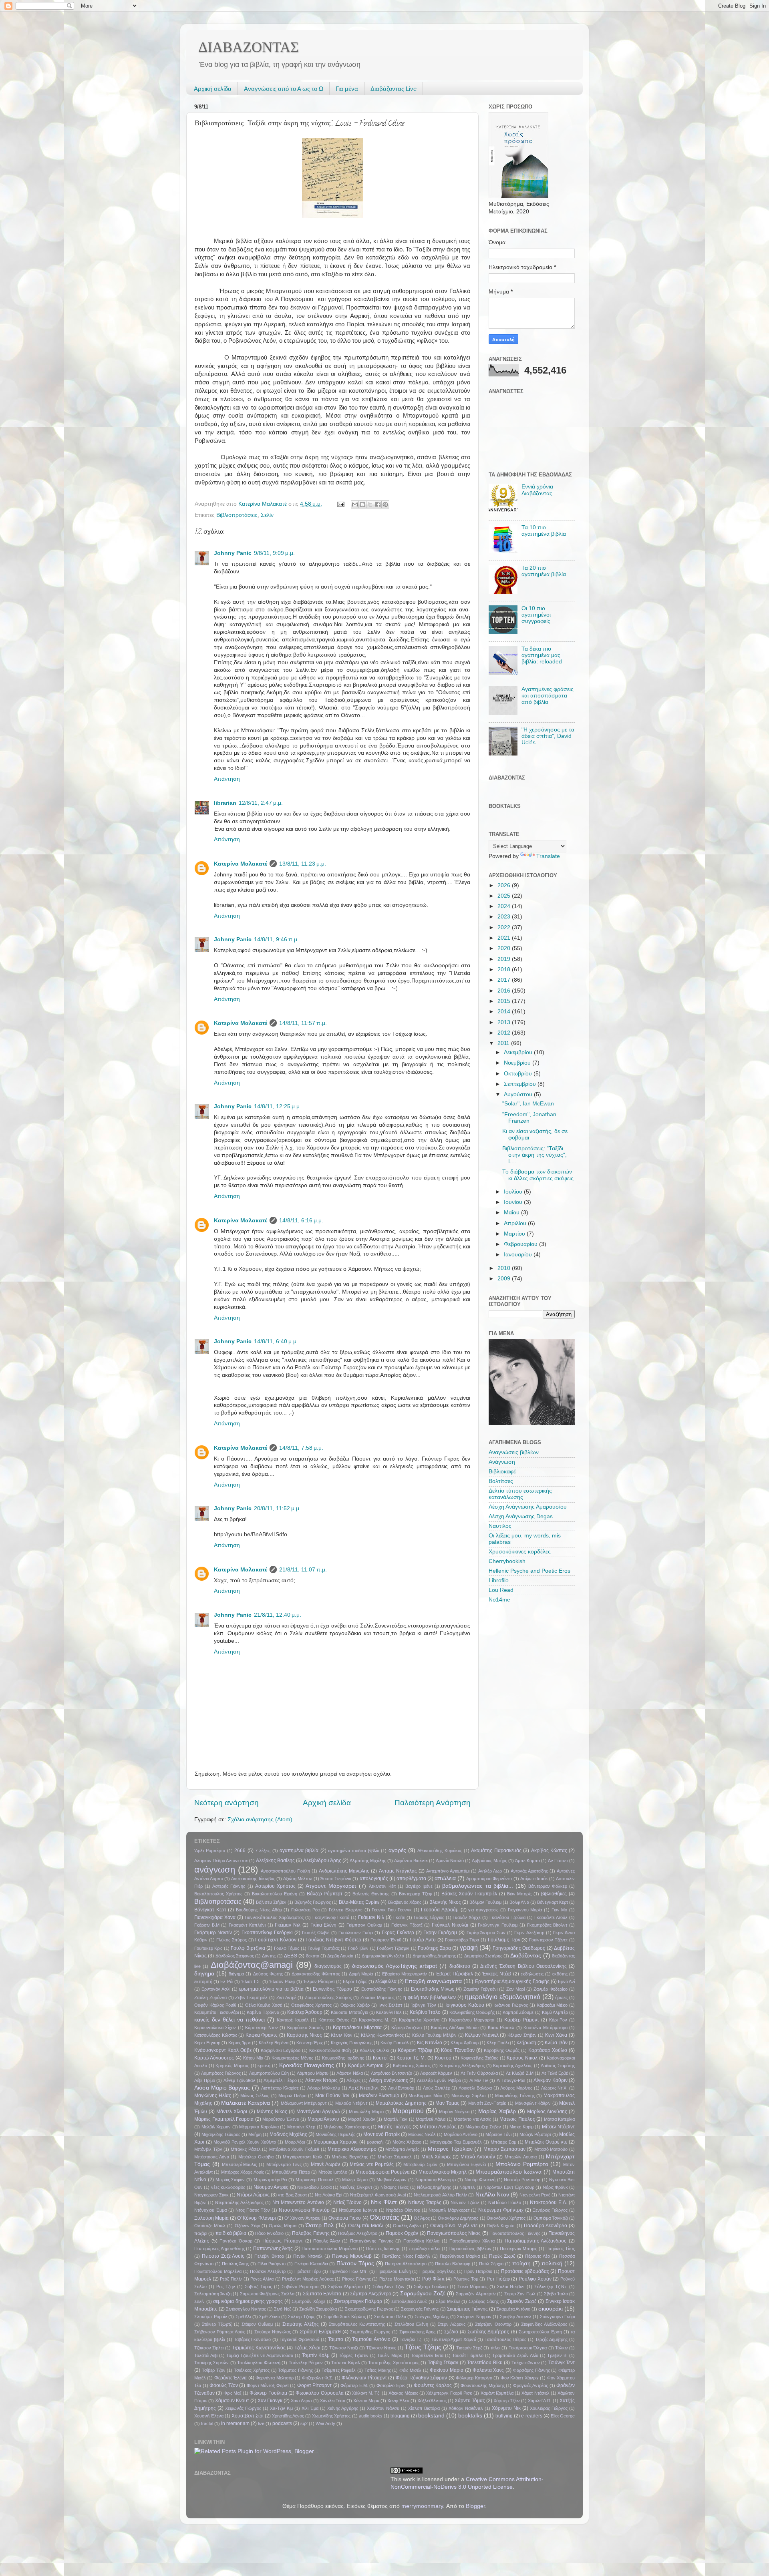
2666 (240, 1851)
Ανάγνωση (502, 1462)
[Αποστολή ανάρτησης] (340, 504)
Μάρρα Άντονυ (324, 2119)
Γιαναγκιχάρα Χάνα (215, 1917)
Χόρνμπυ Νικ (506, 2408)
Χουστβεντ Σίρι (248, 2416)
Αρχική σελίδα (213, 89)
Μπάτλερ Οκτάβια (256, 2157)
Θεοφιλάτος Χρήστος (311, 2005)
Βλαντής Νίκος (445, 1902)
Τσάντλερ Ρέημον (306, 2363)
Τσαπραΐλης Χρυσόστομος (394, 2363)
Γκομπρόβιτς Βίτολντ (547, 1925)
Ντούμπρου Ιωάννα (358, 2210)
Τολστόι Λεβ (206, 2355)
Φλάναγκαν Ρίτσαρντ (364, 2378)
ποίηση (521, 2264)
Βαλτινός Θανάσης (371, 1894)
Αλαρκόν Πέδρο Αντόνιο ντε (221, 1861)
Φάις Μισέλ (410, 2370)
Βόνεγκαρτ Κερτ (553, 1902)
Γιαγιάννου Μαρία (525, 1910)
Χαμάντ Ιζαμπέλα (497, 2393)
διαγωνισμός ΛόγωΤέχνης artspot (395, 1966)
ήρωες (561, 1997)
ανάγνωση (215, 1870)
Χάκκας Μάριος (403, 2393)
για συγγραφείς (483, 1910)
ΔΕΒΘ (291, 1956)
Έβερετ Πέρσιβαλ (454, 1974)
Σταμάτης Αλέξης (301, 2324)
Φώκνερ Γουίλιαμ (268, 2393)
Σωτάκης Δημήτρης (488, 2332)
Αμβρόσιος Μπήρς (489, 1861)
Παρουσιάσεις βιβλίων (470, 2248)
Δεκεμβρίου (519, 1052)
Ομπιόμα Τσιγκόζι (551, 2218)
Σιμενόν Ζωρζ (522, 2301)
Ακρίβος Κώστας (549, 1851)
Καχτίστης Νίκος (305, 2035)
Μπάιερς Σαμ (503, 2142)
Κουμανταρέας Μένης (292, 2058)
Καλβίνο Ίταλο (425, 2012)
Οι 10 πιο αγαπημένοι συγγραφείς (536, 615)
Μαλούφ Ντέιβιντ (351, 2103)
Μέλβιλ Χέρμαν (216, 2127)
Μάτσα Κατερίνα (560, 2119)
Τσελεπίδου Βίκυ (485, 2363)
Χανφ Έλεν (398, 2401)
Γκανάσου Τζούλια (507, 1917)
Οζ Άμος (422, 2218)
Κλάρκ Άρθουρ (465, 2043)
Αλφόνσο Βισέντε (411, 1861)
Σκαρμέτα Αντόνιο (513, 2309)
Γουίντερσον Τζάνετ (548, 1940)
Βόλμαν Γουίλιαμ (485, 1902)
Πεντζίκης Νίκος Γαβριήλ (406, 2256)
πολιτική (552, 2264)
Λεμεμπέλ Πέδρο (280, 2080)
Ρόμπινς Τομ (466, 2279)
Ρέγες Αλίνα (262, 2279)
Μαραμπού (408, 2111)
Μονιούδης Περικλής (335, 2134)
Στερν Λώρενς (452, 2324)
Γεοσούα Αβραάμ (440, 1910)
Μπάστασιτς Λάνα (212, 2157)
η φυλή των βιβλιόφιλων (430, 1997)
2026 (505, 885)
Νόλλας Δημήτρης (434, 2187)
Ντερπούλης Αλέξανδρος (239, 2202)
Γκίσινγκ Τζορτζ (407, 1925)
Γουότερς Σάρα (434, 1948)
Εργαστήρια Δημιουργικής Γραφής (512, 1981)
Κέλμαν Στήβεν (522, 2035)
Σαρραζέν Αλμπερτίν (476, 2294)
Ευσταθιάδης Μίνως (433, 1989)
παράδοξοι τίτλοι (425, 2248)
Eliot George (563, 2416)
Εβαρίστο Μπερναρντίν (405, 1974)
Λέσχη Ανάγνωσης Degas (521, 1516)
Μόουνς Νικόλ (422, 2134)
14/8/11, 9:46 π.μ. (276, 939)
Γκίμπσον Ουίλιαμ (364, 1925)
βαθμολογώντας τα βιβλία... (477, 1886)
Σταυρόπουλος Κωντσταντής (357, 2324)
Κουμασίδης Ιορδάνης (343, 2058)
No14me (499, 1600)
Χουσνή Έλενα (209, 2416)
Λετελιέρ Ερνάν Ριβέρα (439, 2080)
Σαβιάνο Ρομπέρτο (300, 2287)
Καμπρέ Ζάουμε (518, 2012)
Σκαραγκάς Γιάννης (420, 2309)
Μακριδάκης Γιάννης (515, 2096)
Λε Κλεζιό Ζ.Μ (519, 2073)
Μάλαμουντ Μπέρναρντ (304, 2103)
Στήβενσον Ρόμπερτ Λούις (220, 2332)
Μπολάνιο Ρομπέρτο (522, 2164)
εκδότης (560, 1974)
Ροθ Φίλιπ (433, 2279)
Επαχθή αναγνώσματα (433, 1981)
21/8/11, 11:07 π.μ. (303, 1570)
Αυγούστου (519, 1094)
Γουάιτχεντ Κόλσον (276, 1940)
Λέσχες (353, 2080)
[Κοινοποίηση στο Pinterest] (385, 504)
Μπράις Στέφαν (230, 2180)
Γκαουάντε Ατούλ (551, 1917)
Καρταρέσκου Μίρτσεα (357, 2027)
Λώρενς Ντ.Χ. (555, 2088)
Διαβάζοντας (526, 1956)
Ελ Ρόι (226, 1981)
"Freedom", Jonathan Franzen (529, 1118)
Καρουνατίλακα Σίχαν (215, 2027)
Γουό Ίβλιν (358, 1948)
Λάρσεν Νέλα (349, 2073)
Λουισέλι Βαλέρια (475, 2088)
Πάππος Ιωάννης (383, 2248)
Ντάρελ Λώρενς (253, 2195)
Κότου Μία (253, 2058)
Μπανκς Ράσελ (246, 2149)
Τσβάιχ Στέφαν (443, 2363)
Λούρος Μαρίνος (516, 2088)
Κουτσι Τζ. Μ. (411, 2058)
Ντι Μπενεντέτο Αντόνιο (298, 2202)
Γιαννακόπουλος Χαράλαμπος (274, 1917)
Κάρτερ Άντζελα (407, 2027)
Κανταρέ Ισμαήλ (293, 2020)
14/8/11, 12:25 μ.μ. (278, 1106)
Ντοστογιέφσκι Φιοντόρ (304, 2210)
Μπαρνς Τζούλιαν (450, 2149)
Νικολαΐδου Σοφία (314, 2187)
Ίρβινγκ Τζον (424, 2005)
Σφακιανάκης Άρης (417, 2332)
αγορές (397, 1850)
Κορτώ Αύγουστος (214, 2058)
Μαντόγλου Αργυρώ (318, 2112)
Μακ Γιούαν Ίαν (332, 2096)
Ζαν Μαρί (515, 1989)
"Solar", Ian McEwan (528, 1104)
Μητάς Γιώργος (395, 2127)
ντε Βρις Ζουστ (292, 2195)
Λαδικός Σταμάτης (558, 2066)
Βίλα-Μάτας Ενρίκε (359, 1902)
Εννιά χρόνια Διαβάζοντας (537, 490)
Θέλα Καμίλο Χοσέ (264, 2005)
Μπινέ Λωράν (325, 2164)
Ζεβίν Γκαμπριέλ (251, 1997)
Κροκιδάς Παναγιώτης (307, 2065)
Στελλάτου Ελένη (411, 2324)
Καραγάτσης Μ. (374, 2020)
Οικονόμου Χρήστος (506, 2218)
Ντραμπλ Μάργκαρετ (449, 2210)
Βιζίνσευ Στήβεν (271, 1902)
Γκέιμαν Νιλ (288, 1925)
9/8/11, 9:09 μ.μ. (274, 553)
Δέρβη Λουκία (340, 1956)
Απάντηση (227, 779)
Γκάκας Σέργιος (429, 1917)
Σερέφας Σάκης (484, 2301)
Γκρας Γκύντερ (398, 1933)
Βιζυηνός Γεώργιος (313, 1902)
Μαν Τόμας (447, 2103)
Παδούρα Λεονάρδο (546, 2226)
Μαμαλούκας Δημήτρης (401, 2103)
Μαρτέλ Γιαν (396, 2119)
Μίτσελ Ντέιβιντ (559, 2127)
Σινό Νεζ (282, 2309)
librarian (225, 803)
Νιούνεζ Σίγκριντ (356, 2187)
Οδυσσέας (384, 2217)
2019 (505, 959)
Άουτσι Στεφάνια (336, 1879)
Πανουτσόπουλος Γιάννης (515, 2233)
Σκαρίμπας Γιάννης (467, 2309)
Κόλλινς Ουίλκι (374, 2050)
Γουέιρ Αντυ (423, 1940)
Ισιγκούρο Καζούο (465, 2005)
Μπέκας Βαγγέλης (350, 2157)
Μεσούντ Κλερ (301, 2127)
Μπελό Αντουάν (478, 2157)
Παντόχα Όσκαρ (236, 2241)
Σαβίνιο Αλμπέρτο (345, 2287)
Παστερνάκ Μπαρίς (519, 2248)
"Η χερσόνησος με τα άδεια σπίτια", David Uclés (548, 736)
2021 (505, 938)
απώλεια (445, 1878)
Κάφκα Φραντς (262, 2035)
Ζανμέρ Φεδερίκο (551, 1989)
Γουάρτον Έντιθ (386, 1940)
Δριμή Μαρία (361, 1974)
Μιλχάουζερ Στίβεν (483, 2127)
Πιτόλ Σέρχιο (491, 2264)
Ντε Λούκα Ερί (328, 2195)
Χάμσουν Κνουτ (232, 2401)
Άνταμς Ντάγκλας (398, 1871)
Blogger (475, 2506)
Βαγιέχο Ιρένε (419, 1886)
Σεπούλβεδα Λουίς (409, 2301)
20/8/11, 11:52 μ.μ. (277, 1508)
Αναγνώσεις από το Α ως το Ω (284, 89)
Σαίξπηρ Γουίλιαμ (431, 2287)
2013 (505, 1022)
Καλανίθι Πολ (389, 2012)
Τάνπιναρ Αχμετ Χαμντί (454, 2339)
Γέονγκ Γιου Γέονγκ (392, 1910)
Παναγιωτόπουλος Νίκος (454, 2233)
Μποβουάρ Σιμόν (420, 2164)
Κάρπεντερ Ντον (261, 2027)
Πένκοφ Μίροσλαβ (352, 2256)
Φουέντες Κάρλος (433, 2385)
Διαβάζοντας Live (394, 89)
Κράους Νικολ (522, 2058)
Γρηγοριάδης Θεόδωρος (519, 1948)
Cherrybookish (507, 1561)
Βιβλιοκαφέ (502, 1472)
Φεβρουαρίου (521, 1244)
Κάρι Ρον (558, 2020)
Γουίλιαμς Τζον (504, 1940)
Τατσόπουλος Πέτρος (505, 2339)
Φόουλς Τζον (224, 2385)
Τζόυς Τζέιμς (423, 2347)
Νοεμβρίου (518, 1063)
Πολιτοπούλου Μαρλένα (218, 2271)
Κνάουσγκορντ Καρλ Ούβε (223, 2050)
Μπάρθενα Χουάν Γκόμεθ (294, 2149)
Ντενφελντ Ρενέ (535, 2195)
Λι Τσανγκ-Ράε (511, 2080)
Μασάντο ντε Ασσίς (472, 2119)
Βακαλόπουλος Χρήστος (218, 1894)
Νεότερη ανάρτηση (226, 1803)
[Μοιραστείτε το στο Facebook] (378, 504)
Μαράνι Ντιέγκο (454, 2112)
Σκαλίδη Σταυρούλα (318, 2309)
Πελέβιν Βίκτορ (269, 2256)
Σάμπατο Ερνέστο (322, 2294)
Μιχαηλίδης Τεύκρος (221, 2134)
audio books (371, 2416)
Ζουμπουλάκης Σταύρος (328, 1997)
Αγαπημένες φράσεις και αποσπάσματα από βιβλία (548, 696)
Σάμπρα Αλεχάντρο (371, 2294)
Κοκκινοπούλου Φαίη (330, 2050)
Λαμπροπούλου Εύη (269, 2073)
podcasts (282, 2423)
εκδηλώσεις (532, 1974)
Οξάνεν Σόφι (247, 2226)
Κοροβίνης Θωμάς (502, 2050)
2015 (505, 1001)
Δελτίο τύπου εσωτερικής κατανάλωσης (520, 1494)
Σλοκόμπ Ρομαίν (211, 2317)
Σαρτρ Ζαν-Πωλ (520, 2294)
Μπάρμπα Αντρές (402, 2149)
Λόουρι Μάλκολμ (324, 2088)
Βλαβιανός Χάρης (405, 1902)
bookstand (431, 2416)
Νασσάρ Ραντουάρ (522, 2180)
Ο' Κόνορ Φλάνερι (256, 2218)
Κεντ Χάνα (556, 2035)
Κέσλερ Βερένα (274, 2043)
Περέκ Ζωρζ (502, 2256)
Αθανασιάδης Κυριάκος (440, 1851)
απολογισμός (374, 1879)
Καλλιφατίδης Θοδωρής (472, 2012)
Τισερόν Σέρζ (469, 2348)
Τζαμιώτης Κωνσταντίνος (259, 2348)
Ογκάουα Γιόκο (345, 2218)
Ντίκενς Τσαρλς (425, 2202)
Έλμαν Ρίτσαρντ (319, 1981)
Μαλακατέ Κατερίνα (246, 2103)
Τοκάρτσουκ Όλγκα (528, 2348)
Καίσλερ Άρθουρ (305, 2012)
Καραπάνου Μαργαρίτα (472, 2020)
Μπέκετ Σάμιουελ (395, 2157)
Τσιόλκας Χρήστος (252, 2370)
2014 (505, 1012)
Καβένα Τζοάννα (263, 2012)
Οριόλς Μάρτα (283, 2226)
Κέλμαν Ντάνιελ (482, 2035)
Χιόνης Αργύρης (343, 2408)
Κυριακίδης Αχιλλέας (513, 2066)
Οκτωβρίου (519, 1074)
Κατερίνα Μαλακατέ (241, 864)
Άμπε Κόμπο (527, 1861)
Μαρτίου (515, 1234)
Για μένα (347, 89)
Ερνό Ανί (566, 1981)
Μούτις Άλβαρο (407, 2142)
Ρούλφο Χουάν (535, 2279)
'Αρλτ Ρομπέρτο (210, 1851)
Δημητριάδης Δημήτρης (434, 1956)
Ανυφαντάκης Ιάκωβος (253, 1879)
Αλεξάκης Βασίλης (275, 1861)
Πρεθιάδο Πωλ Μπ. (349, 2271)
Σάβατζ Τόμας (258, 2287)
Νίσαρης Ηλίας (395, 2187)
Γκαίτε (399, 1917)
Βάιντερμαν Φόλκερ (548, 1886)
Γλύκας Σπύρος (232, 1940)
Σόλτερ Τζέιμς (302, 2317)
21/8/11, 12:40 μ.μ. (278, 1615)
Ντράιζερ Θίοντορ (403, 2210)
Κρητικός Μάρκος (232, 2066)
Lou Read (501, 1590)
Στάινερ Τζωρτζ (217, 2324)
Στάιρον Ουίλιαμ (257, 2324)
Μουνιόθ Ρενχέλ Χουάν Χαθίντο (245, 2142)
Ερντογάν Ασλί (216, 1989)
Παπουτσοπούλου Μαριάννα (330, 2248)
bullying (504, 2416)
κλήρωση (526, 2043)
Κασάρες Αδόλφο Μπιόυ (455, 2027)
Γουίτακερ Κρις (208, 1948)
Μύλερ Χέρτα (355, 2180)
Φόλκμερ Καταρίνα (474, 2378)
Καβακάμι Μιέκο (552, 2005)
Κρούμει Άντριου (366, 2066)
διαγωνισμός (328, 1966)
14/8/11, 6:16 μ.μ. (301, 1221)
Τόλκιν (562, 2348)
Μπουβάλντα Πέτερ (291, 2172)
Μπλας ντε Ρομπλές (372, 2164)
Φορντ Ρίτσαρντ (315, 2385)
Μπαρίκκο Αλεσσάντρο (352, 2149)
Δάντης (269, 1956)
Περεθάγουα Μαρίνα (460, 2256)
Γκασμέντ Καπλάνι (247, 1925)
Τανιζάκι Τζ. (411, 2339)
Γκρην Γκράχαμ (440, 1933)
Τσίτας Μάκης (378, 2370)
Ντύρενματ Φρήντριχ (501, 2210)
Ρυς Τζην (226, 2287)
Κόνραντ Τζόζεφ (415, 2050)
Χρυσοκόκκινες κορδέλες (520, 1552)
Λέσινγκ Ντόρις (322, 2080)
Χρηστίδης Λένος (288, 2416)
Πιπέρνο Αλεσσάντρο (406, 2264)
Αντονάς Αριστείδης (529, 1871)
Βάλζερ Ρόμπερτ (325, 1894)
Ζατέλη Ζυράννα (210, 1997)
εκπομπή (203, 1981)
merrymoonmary (422, 2506)
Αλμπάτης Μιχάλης (368, 1861)
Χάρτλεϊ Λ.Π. (540, 2401)
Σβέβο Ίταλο (556, 2294)
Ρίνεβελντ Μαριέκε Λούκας (308, 2279)
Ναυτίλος (500, 1526)
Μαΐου (512, 1213)
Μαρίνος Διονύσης (547, 2112)
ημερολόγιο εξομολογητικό (503, 1997)
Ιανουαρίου (519, 1255)
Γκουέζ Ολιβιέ (316, 1933)
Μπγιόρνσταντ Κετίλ (303, 2157)
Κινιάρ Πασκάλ (395, 2043)
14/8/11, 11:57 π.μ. (303, 1023)
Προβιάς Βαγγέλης (437, 2271)
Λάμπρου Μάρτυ (313, 2073)
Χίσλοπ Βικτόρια (424, 2408)
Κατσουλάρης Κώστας (216, 2035)
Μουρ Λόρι (295, 2142)
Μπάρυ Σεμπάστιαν (504, 2149)
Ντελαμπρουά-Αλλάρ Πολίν (440, 2195)
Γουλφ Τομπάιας (323, 1948)
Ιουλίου (514, 1192)
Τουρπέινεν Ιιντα (427, 2355)
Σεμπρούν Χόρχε (308, 2301)
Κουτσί (380, 2058)
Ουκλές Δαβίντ (407, 2226)
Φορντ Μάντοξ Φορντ (268, 2385)
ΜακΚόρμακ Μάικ (426, 2096)
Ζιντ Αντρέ (286, 1997)
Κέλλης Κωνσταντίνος (382, 2035)
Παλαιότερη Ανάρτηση (433, 1803)
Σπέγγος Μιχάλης (432, 2317)
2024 (505, 906)
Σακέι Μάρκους (472, 2287)
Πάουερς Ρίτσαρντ (283, 2241)
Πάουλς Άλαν (327, 2241)
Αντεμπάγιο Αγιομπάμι (448, 1871)
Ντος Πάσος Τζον (253, 2210)
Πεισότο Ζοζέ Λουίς (223, 2256)
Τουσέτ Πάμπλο (468, 2355)
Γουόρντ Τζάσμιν (393, 1948)
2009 (505, 1279)
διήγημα (236, 1974)
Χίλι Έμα (310, 2408)
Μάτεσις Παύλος (517, 2119)
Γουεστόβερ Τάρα (462, 1940)
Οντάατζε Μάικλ (210, 2226)
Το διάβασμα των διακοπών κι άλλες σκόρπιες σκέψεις (538, 1175)
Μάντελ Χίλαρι (232, 2112)
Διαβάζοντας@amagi (252, 1965)
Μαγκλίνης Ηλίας (213, 2096)
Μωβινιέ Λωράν (392, 2180)
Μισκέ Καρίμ (521, 2127)
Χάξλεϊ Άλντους (432, 2401)
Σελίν (267, 515)
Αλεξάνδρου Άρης (322, 1861)
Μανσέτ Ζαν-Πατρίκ (487, 2103)
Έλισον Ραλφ (282, 1981)
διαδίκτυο (460, 1966)
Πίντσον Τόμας (355, 2264)
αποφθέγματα (411, 1879)
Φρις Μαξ (233, 2393)
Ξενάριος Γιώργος (550, 2210)
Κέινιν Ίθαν (342, 2035)
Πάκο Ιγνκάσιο (269, 2233)
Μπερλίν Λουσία (521, 2157)
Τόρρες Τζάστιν (354, 2355)
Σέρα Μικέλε (448, 2301)
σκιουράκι (551, 2309)
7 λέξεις (263, 1851)
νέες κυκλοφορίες (228, 2187)
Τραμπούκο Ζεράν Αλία (515, 2355)
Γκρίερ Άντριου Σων (486, 1933)
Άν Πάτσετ (558, 1861)
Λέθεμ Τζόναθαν (240, 2080)
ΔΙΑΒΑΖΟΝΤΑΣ (249, 47)
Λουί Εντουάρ (401, 2088)
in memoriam (235, 2423)
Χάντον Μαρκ (366, 2401)
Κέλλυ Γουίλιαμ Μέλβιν (434, 2035)
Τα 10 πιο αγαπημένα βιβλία (544, 531)
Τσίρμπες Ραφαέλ (339, 2370)
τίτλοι (495, 2348)
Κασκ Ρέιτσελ (501, 2027)
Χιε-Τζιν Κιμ (281, 2408)
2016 (505, 991)
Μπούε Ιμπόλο (333, 2172)
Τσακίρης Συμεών (211, 2363)
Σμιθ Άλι (243, 2317)
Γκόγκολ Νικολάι (450, 1925)
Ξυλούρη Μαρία (211, 2218)
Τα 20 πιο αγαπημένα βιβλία (544, 571)
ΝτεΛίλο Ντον (492, 2195)
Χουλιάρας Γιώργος (549, 2408)
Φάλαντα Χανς (488, 2370)
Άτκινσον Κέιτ (382, 1886)
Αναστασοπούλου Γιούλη (285, 1871)
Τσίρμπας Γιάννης (295, 2370)
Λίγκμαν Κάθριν (551, 2080)
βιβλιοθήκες (554, 1894)
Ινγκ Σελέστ (390, 2005)
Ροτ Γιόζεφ (498, 2279)
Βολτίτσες (501, 1481)
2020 (505, 948)
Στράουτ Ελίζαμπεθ (320, 2332)
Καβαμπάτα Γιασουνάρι (216, 2012)
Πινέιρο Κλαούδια (311, 2264)
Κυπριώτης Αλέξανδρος (462, 2066)
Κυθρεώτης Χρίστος (412, 2066)
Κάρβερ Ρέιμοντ (522, 2020)
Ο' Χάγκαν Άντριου (302, 2218)
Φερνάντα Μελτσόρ (274, 2378)
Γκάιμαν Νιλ (371, 1917)
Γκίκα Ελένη (324, 1925)
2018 (505, 970)
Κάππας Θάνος (334, 2020)
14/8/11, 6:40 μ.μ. (276, 1341)
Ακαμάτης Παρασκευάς (496, 1851)
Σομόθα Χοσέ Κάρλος (345, 2317)
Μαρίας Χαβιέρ (497, 2111)
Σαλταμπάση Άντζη (213, 2294)
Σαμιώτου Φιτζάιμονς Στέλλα (267, 2294)
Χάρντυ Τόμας (470, 2401)
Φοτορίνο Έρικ (391, 2385)
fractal (207, 2423)
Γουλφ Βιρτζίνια (248, 1948)
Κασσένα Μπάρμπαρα (545, 2027)
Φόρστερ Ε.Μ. (354, 2385)
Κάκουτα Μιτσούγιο (349, 2012)
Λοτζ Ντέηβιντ (364, 2088)
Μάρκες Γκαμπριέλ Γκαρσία (224, 2119)
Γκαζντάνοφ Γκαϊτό (331, 1917)
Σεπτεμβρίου (521, 1084)
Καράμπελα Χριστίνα (419, 2020)
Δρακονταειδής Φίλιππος (316, 1974)
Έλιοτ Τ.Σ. (251, 1981)
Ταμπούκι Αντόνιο (371, 2339)
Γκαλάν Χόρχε (467, 1917)
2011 (504, 1043)
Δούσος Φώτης (268, 1974)
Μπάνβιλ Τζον (208, 2149)
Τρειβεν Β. (557, 2355)
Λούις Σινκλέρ (437, 2088)
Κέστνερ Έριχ (310, 2043)
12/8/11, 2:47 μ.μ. (261, 803)
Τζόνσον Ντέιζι (343, 2348)
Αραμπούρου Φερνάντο (489, 1879)
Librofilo (499, 1580)
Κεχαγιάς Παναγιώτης (352, 2043)
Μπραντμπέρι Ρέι (270, 2180)
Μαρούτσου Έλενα (281, 2119)
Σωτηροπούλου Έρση (540, 2332)
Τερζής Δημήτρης (552, 2339)
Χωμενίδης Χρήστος (331, 2416)
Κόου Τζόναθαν (458, 2050)
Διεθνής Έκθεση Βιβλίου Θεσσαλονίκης (523, 1966)
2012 (505, 1033)
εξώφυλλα (386, 1981)
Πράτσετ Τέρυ (308, 2271)
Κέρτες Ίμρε (240, 2043)
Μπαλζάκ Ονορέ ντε (546, 2142)
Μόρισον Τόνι (498, 2134)
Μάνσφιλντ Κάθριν (533, 2103)
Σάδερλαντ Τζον (389, 2287)
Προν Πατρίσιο (478, 2271)
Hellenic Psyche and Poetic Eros (529, 1571)
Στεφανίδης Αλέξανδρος (544, 2324)
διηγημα (204, 1974)
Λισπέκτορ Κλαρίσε (280, 2088)
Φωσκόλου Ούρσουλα (319, 2393)
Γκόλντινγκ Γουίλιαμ (498, 1925)
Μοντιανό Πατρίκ (381, 2134)
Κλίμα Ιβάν (556, 2043)
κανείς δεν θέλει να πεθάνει (229, 2020)
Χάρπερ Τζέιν (507, 2401)
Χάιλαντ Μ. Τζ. (366, 2393)
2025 (505, 896)
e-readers (532, 2416)
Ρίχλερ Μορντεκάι (397, 2279)
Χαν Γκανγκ (270, 2401)
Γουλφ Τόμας (287, 1948)
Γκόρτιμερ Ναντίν (213, 1933)
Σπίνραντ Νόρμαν (474, 2317)
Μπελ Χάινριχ (436, 2157)
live (261, 2423)
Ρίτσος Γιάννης (356, 2279)
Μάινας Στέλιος (255, 2096)
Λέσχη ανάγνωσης (389, 2080)
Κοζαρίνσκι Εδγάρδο (281, 2050)
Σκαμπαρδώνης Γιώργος (369, 2309)
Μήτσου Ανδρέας (438, 2127)
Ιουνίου (514, 1202)
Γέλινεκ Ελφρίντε (346, 1910)
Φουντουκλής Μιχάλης (483, 2385)
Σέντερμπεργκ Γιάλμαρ (358, 2301)
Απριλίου (516, 1223)
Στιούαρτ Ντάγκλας (273, 2332)
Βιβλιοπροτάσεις (237, 515)
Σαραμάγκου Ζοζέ (423, 2294)
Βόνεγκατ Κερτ (210, 1910)
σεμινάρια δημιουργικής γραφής (248, 2301)
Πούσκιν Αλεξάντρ (268, 2271)
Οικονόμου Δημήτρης (458, 2218)
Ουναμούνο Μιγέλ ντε (454, 2226)
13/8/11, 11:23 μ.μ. (303, 864)
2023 (505, 917)
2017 (505, 980)
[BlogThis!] (362, 504)
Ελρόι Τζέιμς (355, 1981)
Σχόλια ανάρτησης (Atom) (260, 1819)
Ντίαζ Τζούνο (347, 2202)
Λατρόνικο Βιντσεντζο (392, 2073)
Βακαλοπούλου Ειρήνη (275, 1894)
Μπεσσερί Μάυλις (240, 2164)
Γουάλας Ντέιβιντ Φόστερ (333, 1940)
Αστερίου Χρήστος (275, 1886)
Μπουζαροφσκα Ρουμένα (383, 2172)
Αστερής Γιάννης (229, 1886)
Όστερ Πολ (320, 2225)
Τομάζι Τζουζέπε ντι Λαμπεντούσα (260, 2355)
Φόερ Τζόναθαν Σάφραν (422, 2378)
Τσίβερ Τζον (214, 2370)
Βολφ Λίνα (519, 1902)
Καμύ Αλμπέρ (555, 2012)
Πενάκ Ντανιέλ (308, 2256)
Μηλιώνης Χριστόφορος (347, 2127)
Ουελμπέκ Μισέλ (366, 2226)
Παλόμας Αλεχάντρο (357, 2233)
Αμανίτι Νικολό (450, 1861)
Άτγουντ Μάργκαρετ (331, 1886)
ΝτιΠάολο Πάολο (505, 2202)
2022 (505, 927)
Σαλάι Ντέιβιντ (511, 2287)
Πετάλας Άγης (235, 2264)
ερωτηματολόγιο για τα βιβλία (271, 1989)
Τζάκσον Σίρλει (209, 2348)
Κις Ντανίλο (430, 2043)
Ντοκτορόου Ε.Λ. (549, 2202)
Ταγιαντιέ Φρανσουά (299, 2339)
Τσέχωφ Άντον (526, 2363)
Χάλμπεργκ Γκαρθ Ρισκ (449, 2393)
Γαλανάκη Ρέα (305, 1910)
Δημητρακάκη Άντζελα (383, 1956)
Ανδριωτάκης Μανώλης (344, 1871)
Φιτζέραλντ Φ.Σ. (318, 2378)
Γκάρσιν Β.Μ (207, 1925)
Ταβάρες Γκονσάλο (253, 2339)
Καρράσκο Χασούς (305, 2027)
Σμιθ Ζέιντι (269, 2317)
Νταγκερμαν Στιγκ (211, 2195)
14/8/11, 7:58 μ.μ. (301, 1448)
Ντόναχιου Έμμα (210, 2210)
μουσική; (375, 2142)
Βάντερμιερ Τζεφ (415, 1894)
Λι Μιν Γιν (479, 2080)
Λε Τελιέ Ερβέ (555, 2073)
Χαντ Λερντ (301, 2401)
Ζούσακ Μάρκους (378, 1997)
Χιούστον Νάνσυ (383, 2408)
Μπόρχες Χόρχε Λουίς (243, 2172)
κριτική (264, 2066)
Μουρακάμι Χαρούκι (336, 2142)
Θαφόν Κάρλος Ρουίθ (215, 2005)
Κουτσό (443, 2058)
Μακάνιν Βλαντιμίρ (379, 2096)
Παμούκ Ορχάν (402, 2233)
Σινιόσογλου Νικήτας (246, 2309)
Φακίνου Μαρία (447, 2370)
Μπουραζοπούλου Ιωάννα (508, 2172)
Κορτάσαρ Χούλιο (548, 2050)
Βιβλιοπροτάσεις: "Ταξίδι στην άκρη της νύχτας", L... (534, 1155)
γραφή (469, 1947)
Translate (548, 856)
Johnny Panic (233, 553)
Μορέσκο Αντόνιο (461, 2134)
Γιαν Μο (560, 1910)
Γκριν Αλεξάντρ (529, 1933)
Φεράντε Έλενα (230, 2378)
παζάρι (201, 2233)
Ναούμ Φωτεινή (480, 2180)
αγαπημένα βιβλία (299, 1851)
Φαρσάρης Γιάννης (531, 2370)
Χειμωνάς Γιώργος (243, 2408)
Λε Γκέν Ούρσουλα (479, 2073)
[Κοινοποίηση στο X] (370, 504)
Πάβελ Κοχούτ (501, 2226)
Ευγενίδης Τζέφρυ (332, 1989)
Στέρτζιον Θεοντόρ (493, 2324)
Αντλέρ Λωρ (490, 1871)
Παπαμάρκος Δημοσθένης (219, 2248)
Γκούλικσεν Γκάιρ (356, 1933)
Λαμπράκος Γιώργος (221, 2073)
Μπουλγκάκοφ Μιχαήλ (443, 2172)
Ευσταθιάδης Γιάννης (382, 1989)
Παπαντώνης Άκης (273, 2248)
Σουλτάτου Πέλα (390, 2317)
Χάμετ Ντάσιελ (535, 2393)
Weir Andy (325, 2423)
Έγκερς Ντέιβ (497, 1974)
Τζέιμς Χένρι (307, 2348)
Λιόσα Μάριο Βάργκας (222, 2088)
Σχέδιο (451, 2332)
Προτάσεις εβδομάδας (525, 2271)
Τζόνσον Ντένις (381, 2348)
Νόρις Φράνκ (555, 2187)
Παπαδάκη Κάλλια (422, 2241)
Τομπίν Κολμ (316, 2355)
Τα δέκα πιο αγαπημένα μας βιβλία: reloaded (542, 655)
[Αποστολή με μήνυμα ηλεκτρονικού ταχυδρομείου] (355, 504)
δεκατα (313, 1956)
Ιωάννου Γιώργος (511, 2005)
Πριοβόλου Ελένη (394, 2271)
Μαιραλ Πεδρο (292, 2096)
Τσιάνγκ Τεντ (562, 2363)
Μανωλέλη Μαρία (366, 2112)
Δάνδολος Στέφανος (235, 1956)
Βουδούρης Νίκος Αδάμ (259, 1910)
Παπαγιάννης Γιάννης (372, 2241)
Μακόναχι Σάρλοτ (469, 2096)
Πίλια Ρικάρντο (272, 2264)
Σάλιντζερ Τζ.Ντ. (551, 2287)
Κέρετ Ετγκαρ (207, 2043)
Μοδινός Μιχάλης (288, 2134)
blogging (400, 2416)
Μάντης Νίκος (272, 2112)
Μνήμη (255, 2134)
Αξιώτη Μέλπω (298, 1879)
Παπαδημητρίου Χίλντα (472, 2241)
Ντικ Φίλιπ (384, 2202)
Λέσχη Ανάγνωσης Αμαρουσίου (528, 1507)
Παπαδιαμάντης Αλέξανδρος (536, 2241)
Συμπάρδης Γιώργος (370, 2332)
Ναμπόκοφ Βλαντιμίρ (436, 2180)
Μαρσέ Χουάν (362, 2119)
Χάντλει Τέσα (333, 2401)
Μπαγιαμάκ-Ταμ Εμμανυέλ (456, 2142)
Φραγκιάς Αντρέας (531, 2385)
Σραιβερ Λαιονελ (516, 2317)
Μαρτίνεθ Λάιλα (431, 2119)
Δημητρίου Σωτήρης (483, 1956)
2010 (505, 1268)
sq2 (304, 2423)
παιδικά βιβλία (231, 2233)
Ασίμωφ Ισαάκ (534, 1879)
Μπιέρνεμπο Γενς (284, 2164)
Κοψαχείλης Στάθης (479, 2058)
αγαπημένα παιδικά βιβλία (354, 1851)
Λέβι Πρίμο (205, 2080)
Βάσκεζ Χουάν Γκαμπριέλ (469, 1894)
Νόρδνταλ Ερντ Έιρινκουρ (509, 2187)
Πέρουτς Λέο (537, 2256)
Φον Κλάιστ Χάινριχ (520, 2378)
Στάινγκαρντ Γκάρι (558, 2317)
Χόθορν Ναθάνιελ (466, 2408)
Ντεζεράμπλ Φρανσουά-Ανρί (378, 2195)
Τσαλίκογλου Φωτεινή (259, 2363)
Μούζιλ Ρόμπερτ (535, 2134)
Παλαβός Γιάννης (311, 2233)
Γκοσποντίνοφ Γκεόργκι (267, 1933)
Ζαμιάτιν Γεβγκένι (480, 1989)
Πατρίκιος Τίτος (560, 2248)
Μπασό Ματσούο (551, 2149)
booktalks (470, 2416)
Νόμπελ (467, 2187)
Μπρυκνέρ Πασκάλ (315, 2180)
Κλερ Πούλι (498, 2043)
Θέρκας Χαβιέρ (355, 2005)
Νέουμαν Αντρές (271, 2187)
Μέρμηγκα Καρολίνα (259, 2127)
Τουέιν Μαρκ (390, 2355)
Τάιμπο (336, 2339)
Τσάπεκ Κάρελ (345, 2363)
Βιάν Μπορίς (519, 1894)
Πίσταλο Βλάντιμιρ (453, 2264)
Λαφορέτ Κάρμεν (436, 2073)
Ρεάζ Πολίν (231, 2279)
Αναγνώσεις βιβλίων (514, 1452)
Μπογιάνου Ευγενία (467, 2164)
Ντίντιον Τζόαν (465, 2202)
